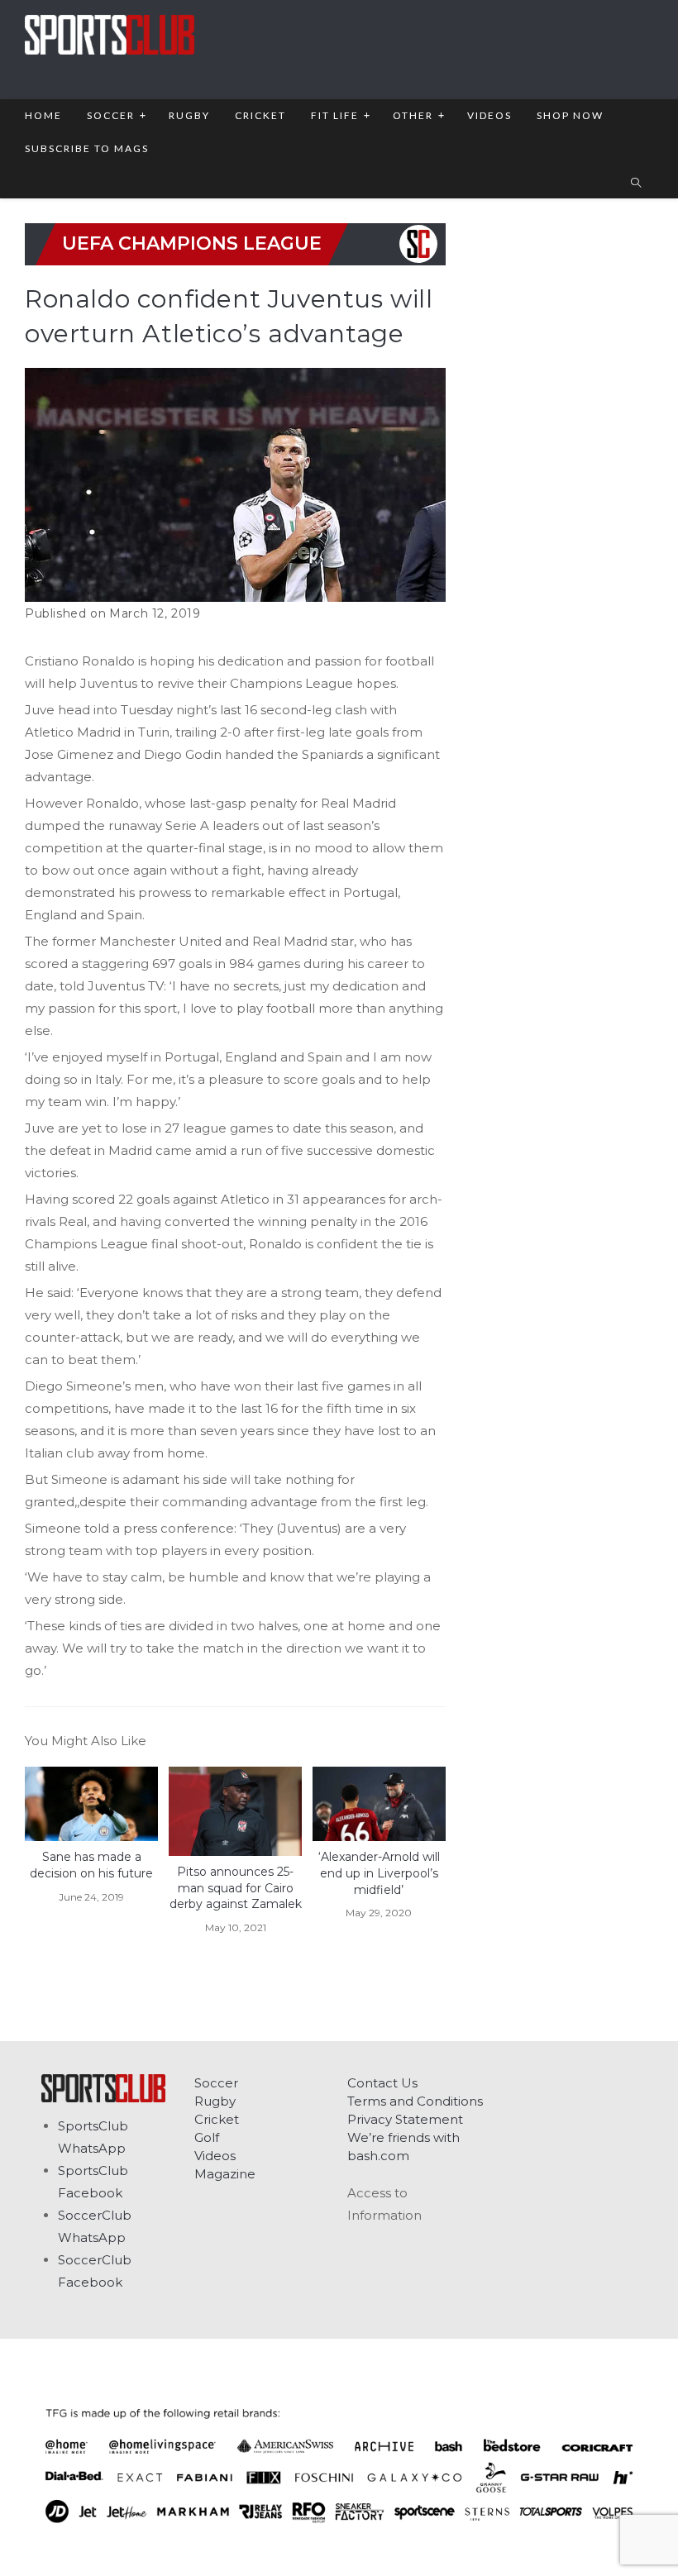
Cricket (217, 2119)
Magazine (225, 2174)
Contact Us (382, 2083)
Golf (207, 2137)
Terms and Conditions (415, 2101)
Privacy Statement (405, 2119)
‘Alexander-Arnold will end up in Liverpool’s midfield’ (379, 1873)
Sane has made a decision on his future (91, 1865)
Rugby (215, 2101)
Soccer (216, 2083)
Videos (215, 2156)
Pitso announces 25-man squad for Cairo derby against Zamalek (236, 1888)
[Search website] (636, 184)
